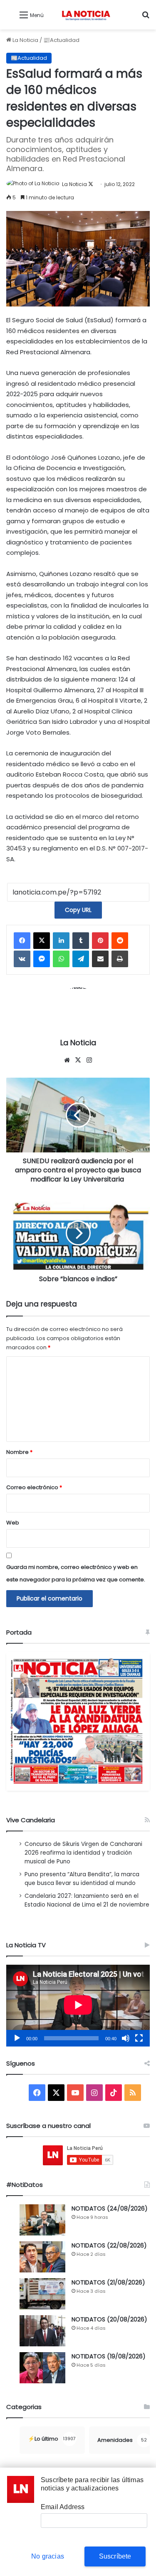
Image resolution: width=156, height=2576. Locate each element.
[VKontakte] (22, 959)
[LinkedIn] (61, 941)
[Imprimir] (120, 959)
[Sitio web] (67, 1060)
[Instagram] (89, 1060)
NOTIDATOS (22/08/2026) (109, 2245)
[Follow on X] (91, 184)
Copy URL (78, 910)
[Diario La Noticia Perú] (86, 15)
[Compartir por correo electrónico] (100, 959)
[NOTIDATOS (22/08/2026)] (42, 2257)
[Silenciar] (126, 2038)
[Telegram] (81, 959)
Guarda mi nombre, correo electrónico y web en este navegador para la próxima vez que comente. (76, 1573)
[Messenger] (42, 959)
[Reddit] (120, 941)
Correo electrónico (34, 1487)
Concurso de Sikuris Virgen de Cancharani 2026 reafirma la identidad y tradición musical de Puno (83, 1853)
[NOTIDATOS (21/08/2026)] (42, 2294)
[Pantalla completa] (139, 2038)
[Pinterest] (100, 941)
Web (13, 1523)
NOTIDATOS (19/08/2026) (109, 2356)
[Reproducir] (17, 2038)
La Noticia (25, 40)
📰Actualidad (61, 40)
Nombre (19, 1452)
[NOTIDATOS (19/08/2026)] (42, 2368)
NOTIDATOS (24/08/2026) (110, 2208)
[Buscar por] (146, 18)
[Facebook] (22, 941)
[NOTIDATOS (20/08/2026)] (42, 2331)
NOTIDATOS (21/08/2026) (108, 2282)
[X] (42, 941)
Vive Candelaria (31, 1820)
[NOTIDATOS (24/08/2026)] (42, 2220)
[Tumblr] (81, 941)
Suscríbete (115, 2556)
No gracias (48, 2556)
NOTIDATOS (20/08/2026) (109, 2319)
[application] (78, 2006)
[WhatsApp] (61, 959)
